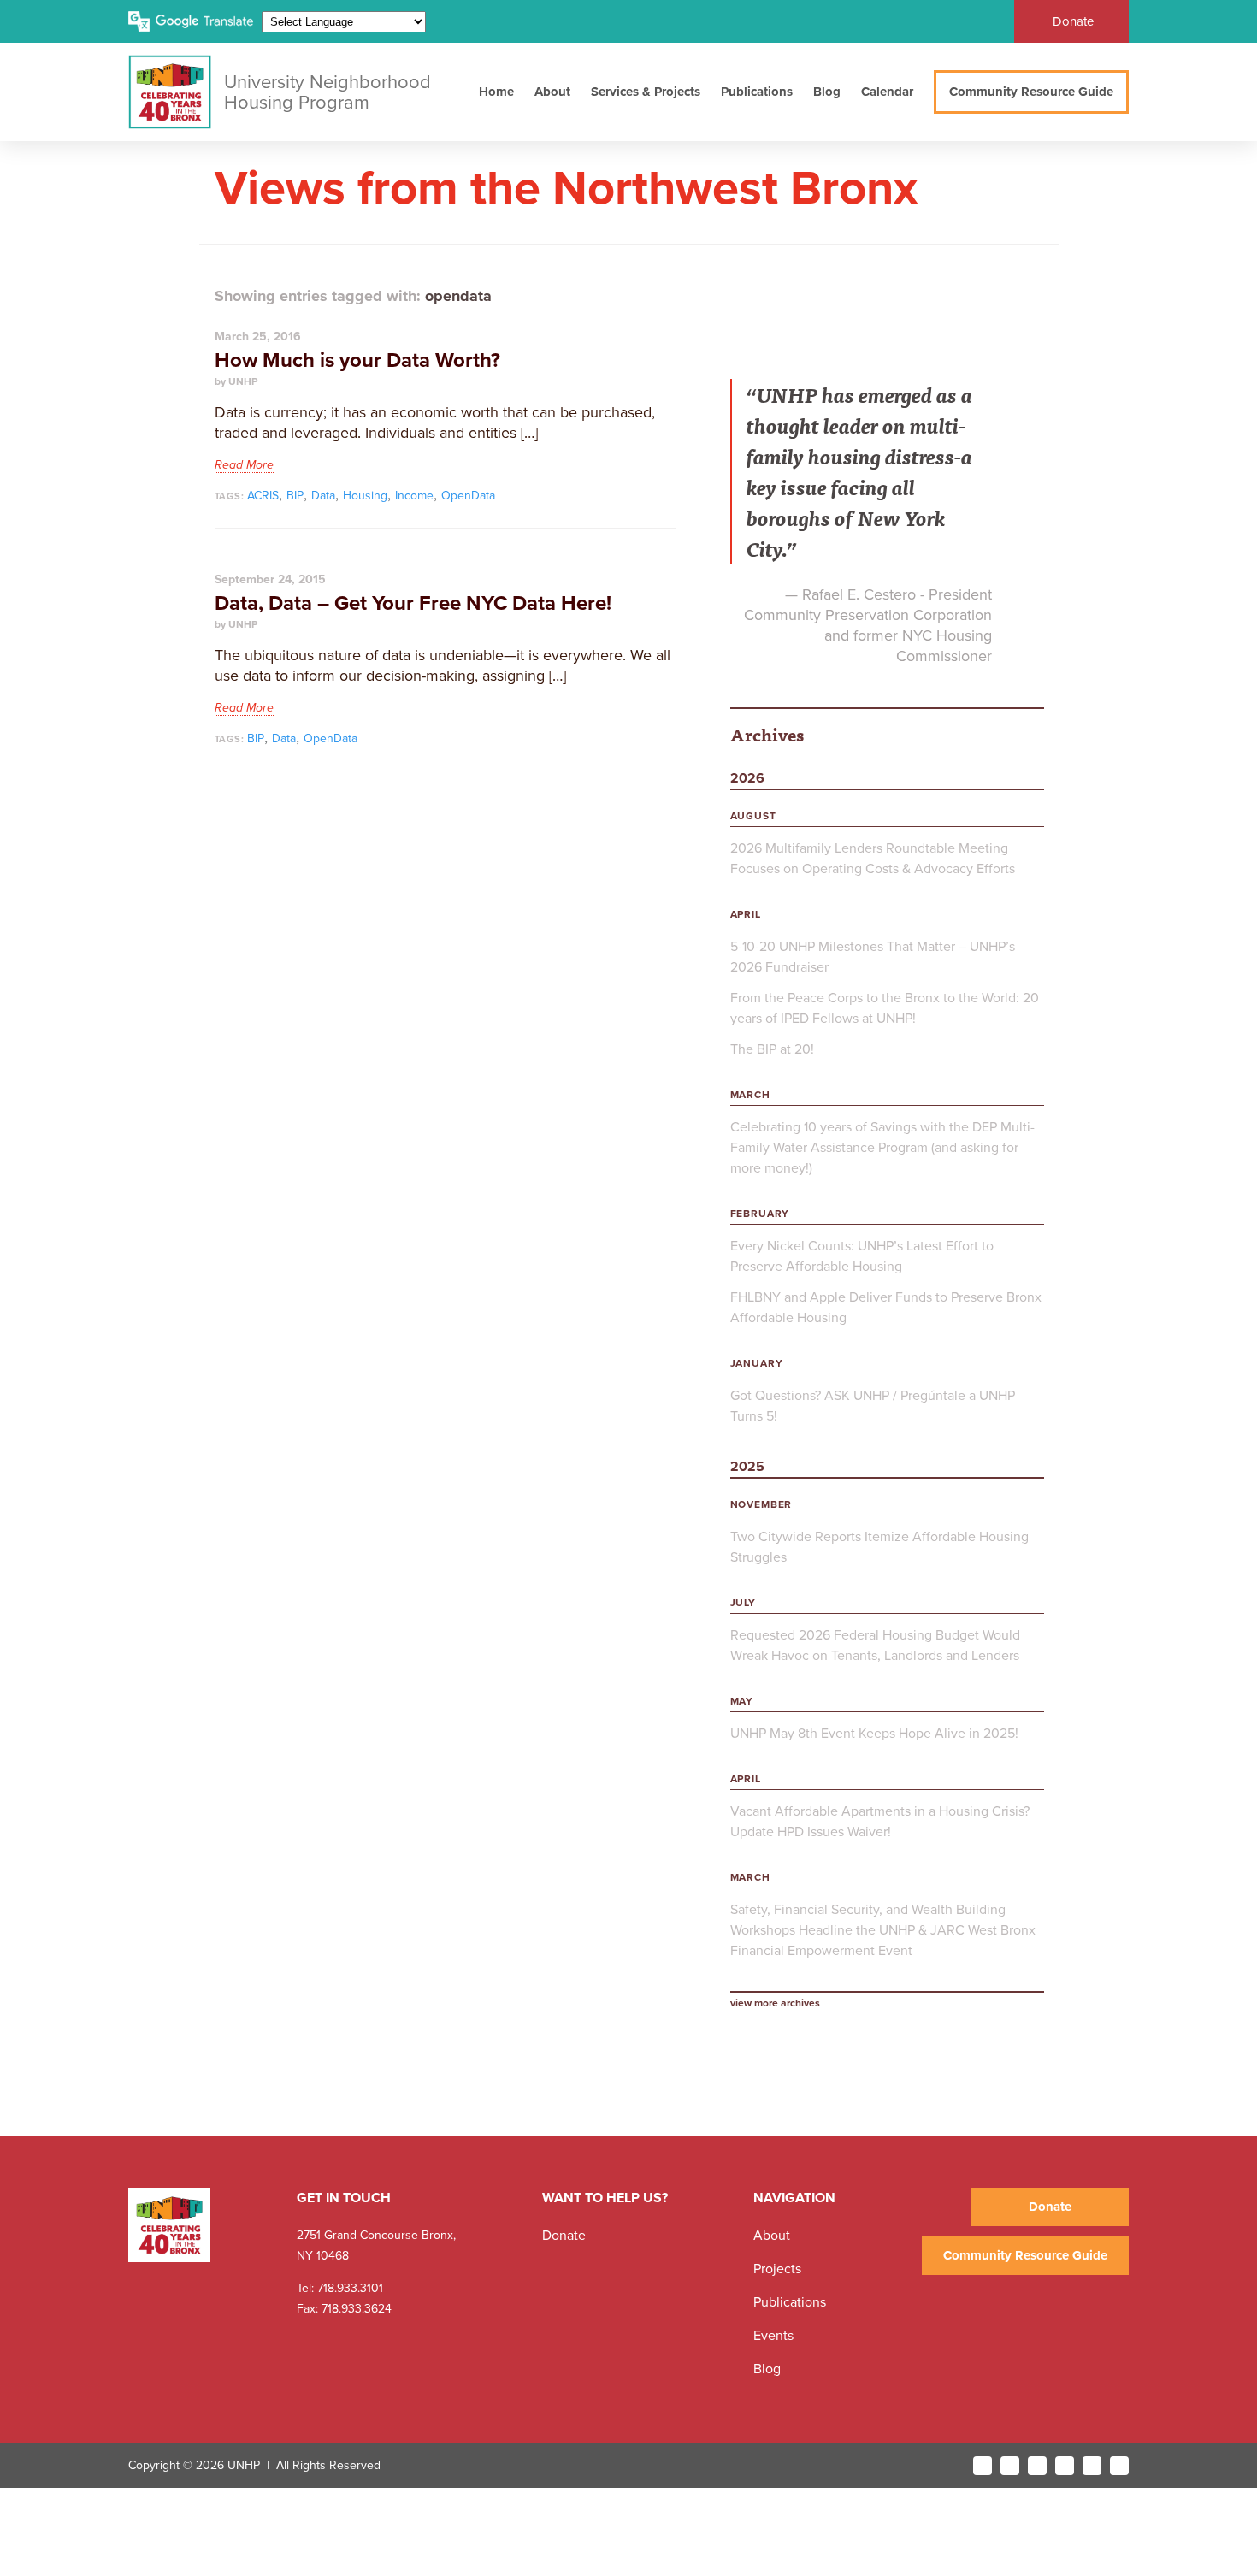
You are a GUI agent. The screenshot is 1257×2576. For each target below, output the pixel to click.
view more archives (775, 2003)
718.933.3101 (348, 2288)
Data (323, 496)
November (761, 1504)
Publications (757, 92)
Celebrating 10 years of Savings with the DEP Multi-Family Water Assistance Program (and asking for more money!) (882, 1148)
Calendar (887, 92)
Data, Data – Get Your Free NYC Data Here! (413, 603)
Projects (777, 2269)
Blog (827, 92)
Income (414, 496)
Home (496, 92)
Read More (244, 465)
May (742, 1701)
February (760, 1214)
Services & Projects (646, 92)
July (743, 1603)
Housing (365, 496)
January (757, 1363)
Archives (767, 734)
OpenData (468, 496)
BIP (295, 496)
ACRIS (263, 496)
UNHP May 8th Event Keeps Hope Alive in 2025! (874, 1734)
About (552, 92)
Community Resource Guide (1031, 92)
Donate (1073, 21)
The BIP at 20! (772, 1049)
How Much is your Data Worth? (357, 360)
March (750, 1095)
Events (773, 2336)
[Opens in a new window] (983, 2466)
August (753, 816)
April (746, 914)
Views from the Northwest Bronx (566, 189)
